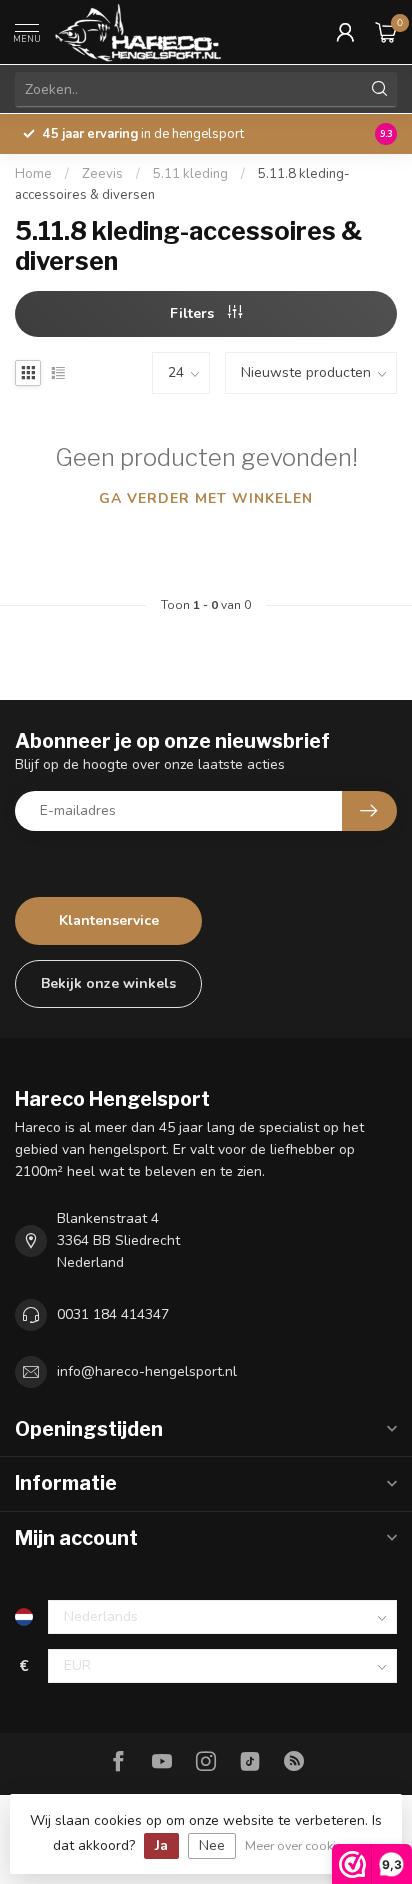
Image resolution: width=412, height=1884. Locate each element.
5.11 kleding (190, 174)
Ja (161, 1845)
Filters (194, 313)
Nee (212, 1845)
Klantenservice (109, 920)
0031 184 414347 (113, 1314)
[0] (386, 32)
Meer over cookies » (302, 1845)
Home (33, 174)
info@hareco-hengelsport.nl (147, 1371)
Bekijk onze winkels (108, 983)
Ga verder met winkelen (206, 498)
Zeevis (102, 174)
